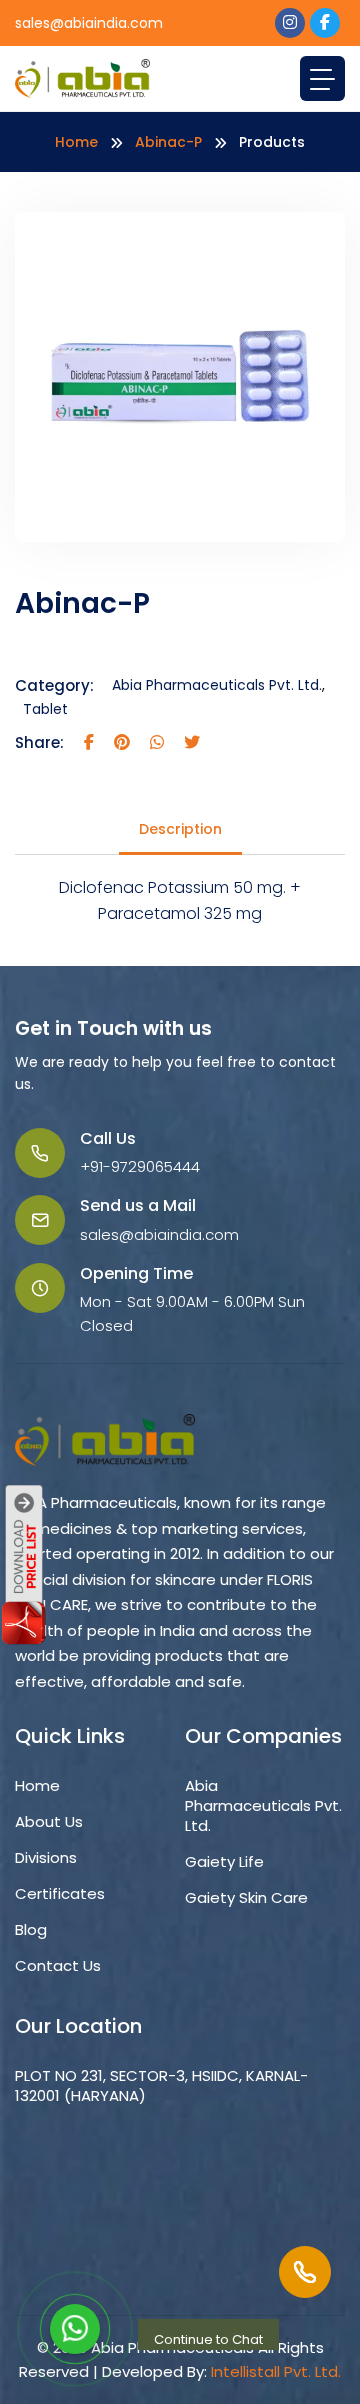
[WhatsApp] (75, 2329)
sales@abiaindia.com (89, 23)
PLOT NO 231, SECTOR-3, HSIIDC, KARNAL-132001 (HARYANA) (161, 2086)
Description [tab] (180, 829)
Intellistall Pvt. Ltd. (276, 2371)
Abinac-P (168, 142)
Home (76, 142)
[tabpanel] (180, 900)
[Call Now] (305, 2272)
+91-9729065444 (140, 1166)
